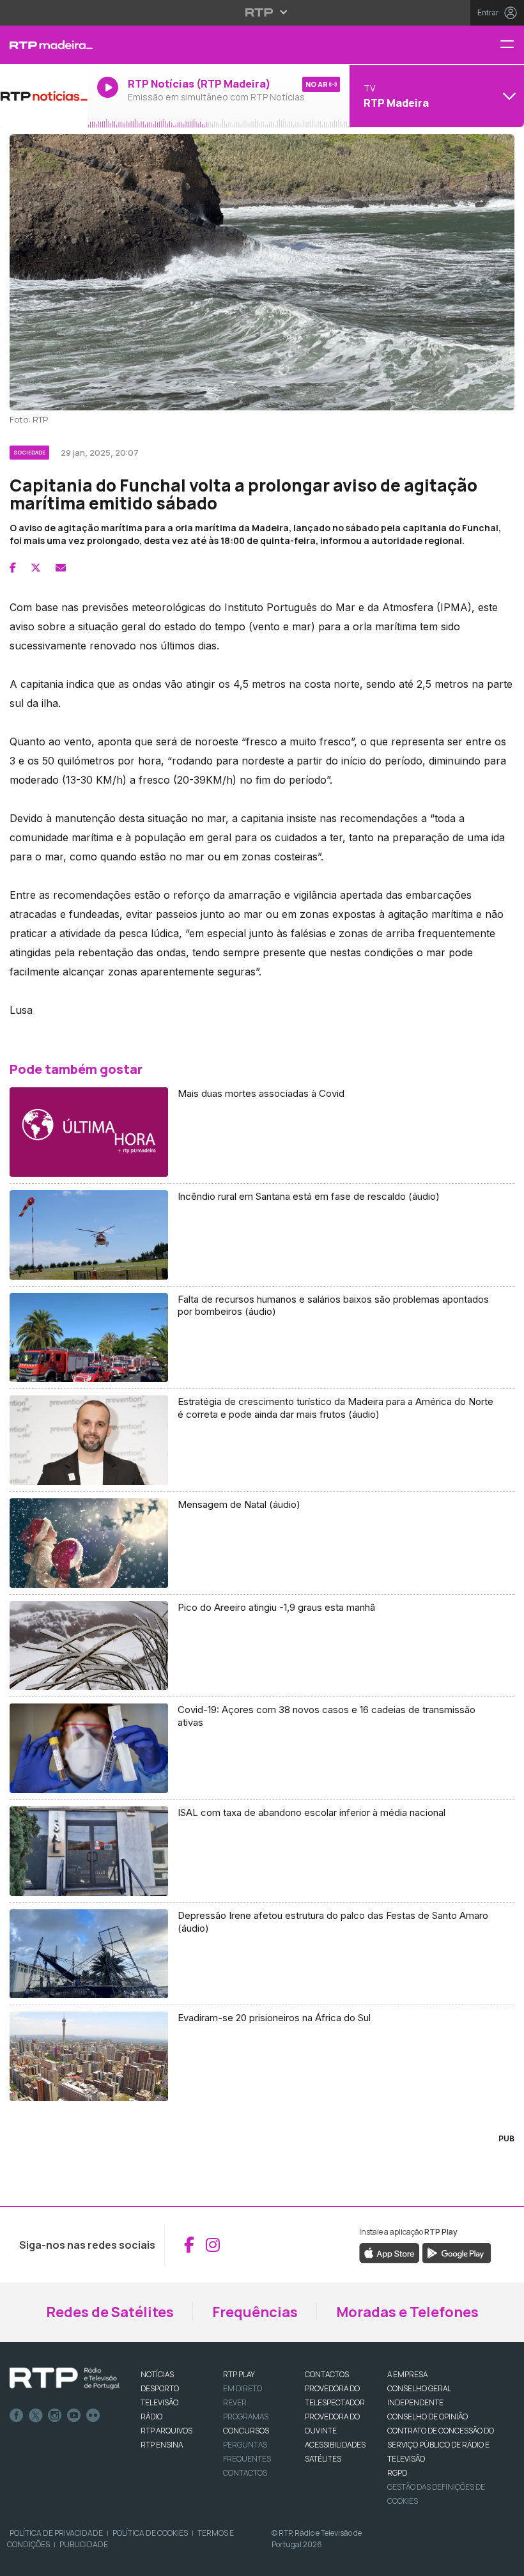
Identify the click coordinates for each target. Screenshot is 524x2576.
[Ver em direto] (44, 96)
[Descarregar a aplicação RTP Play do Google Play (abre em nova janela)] (457, 2252)
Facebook (17, 2416)
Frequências (255, 2312)
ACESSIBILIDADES (335, 2445)
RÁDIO (151, 2417)
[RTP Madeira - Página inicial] (44, 45)
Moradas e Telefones (407, 2312)
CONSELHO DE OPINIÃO (428, 2417)
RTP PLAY (239, 2374)
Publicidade (84, 2544)
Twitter (36, 2416)
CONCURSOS (246, 2431)
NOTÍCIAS (157, 2374)
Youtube (74, 2416)
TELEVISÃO (159, 2402)
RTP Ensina (162, 2445)
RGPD (397, 2473)
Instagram (55, 2416)
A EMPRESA (407, 2374)
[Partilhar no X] (36, 568)
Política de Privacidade (56, 2533)
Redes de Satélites (110, 2312)
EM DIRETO (243, 2388)
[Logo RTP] (65, 2378)
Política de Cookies (150, 2533)
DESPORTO (160, 2388)
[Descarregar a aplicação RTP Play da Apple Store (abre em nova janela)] (389, 2252)
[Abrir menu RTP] (262, 12)
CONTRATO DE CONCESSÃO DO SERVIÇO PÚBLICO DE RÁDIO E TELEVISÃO (441, 2445)
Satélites (323, 2459)
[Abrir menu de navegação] (512, 45)
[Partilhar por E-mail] (61, 568)
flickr (93, 2416)
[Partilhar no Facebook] (13, 568)
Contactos (245, 2473)
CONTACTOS (327, 2374)
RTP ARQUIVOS (166, 2431)
